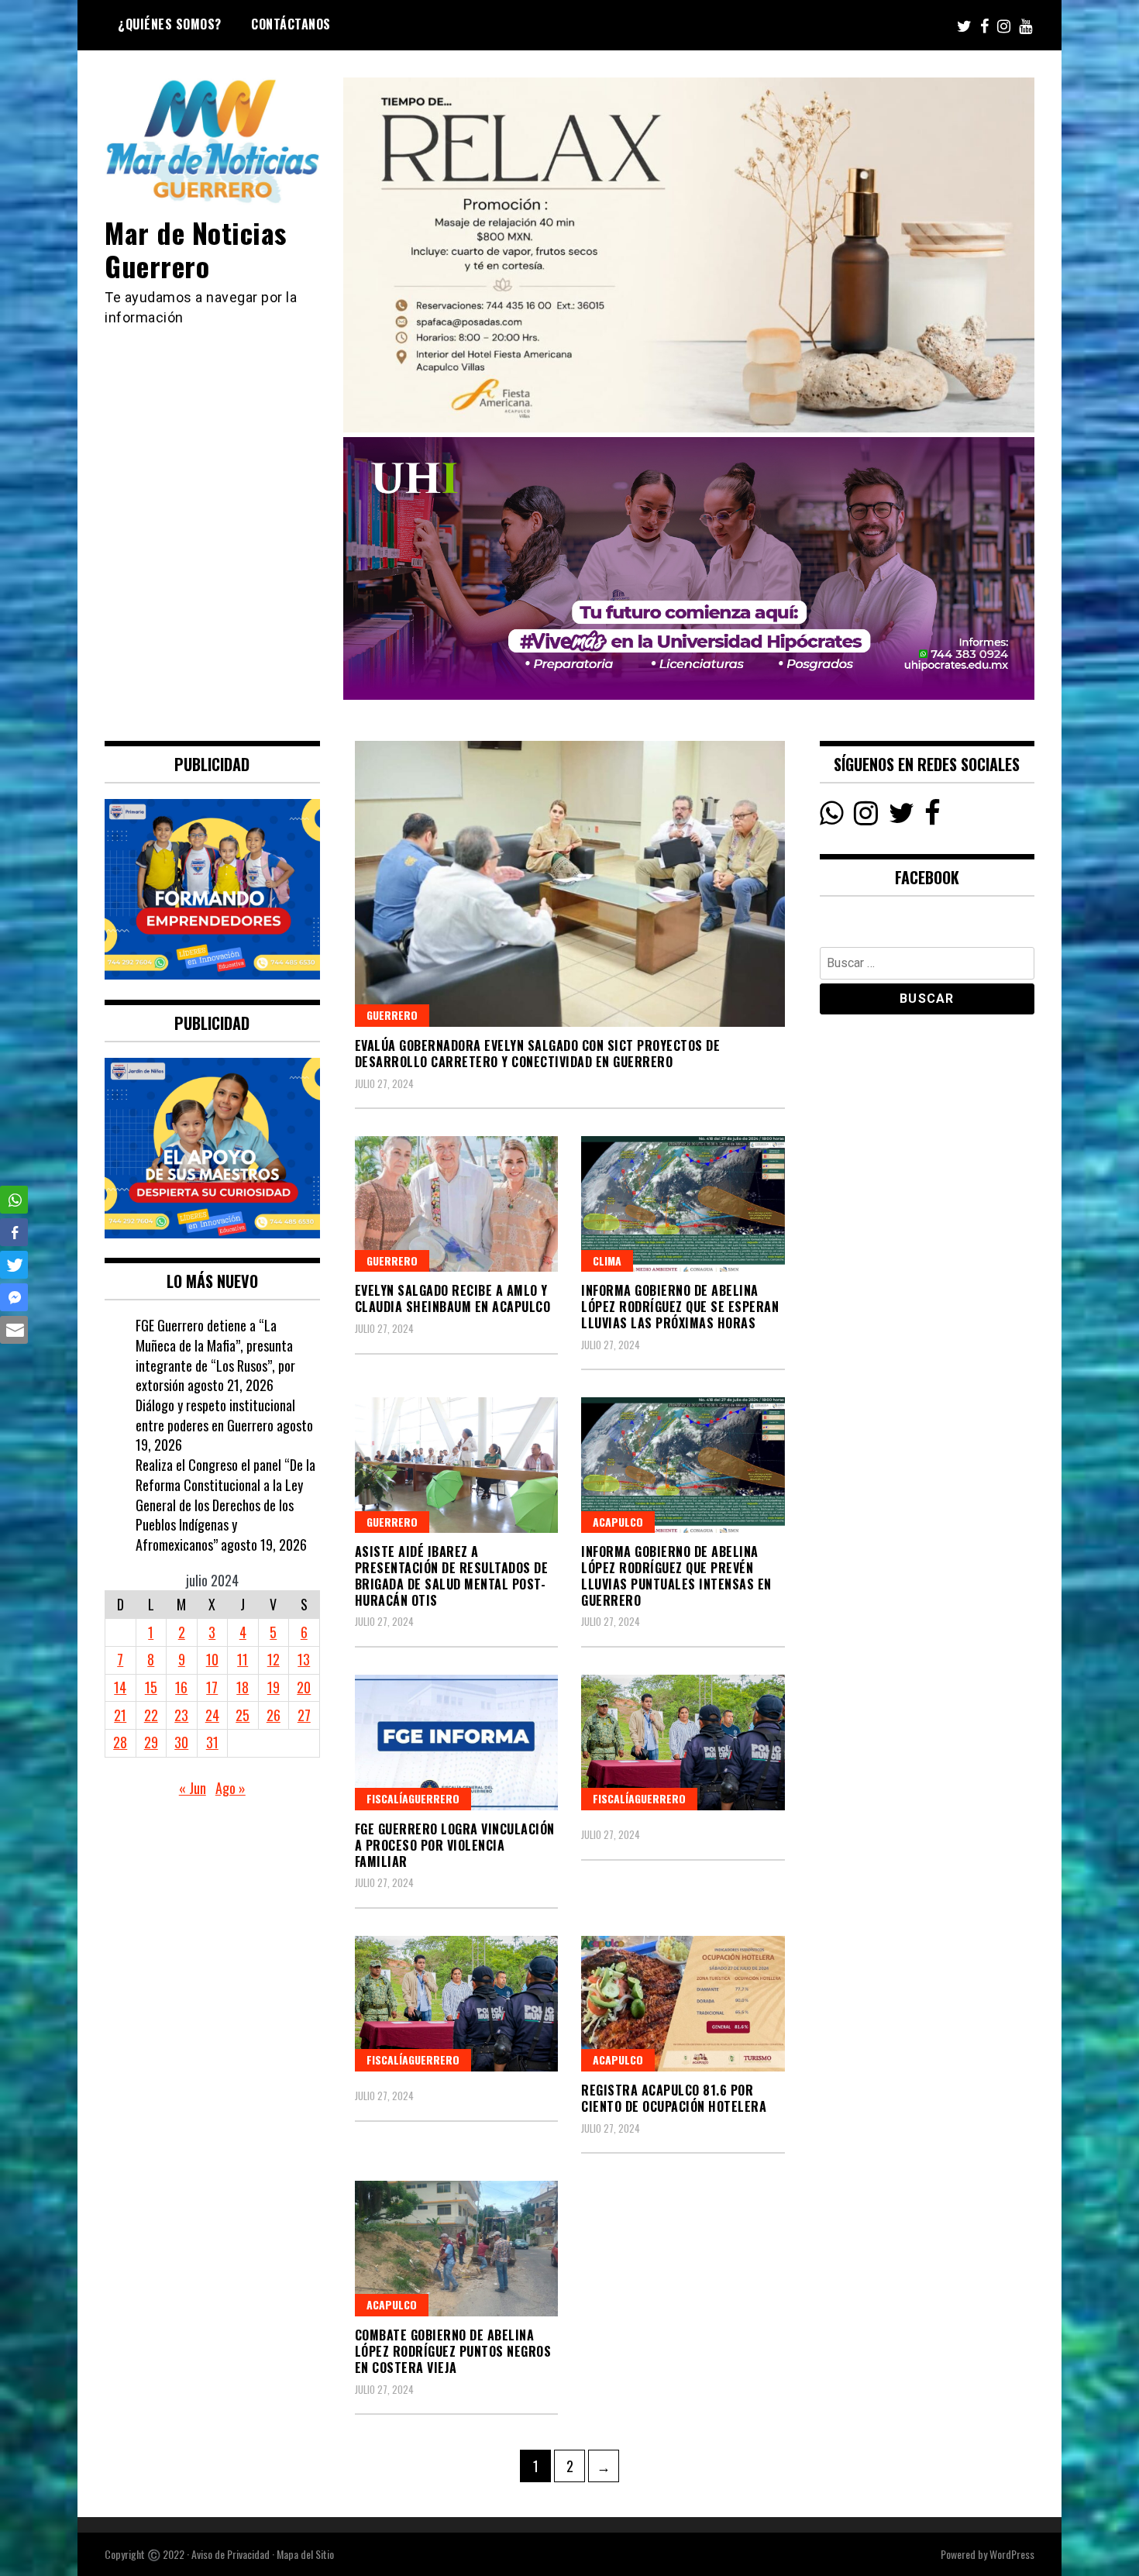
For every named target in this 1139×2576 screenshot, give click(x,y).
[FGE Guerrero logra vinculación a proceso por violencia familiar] (457, 1743)
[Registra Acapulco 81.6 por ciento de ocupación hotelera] (683, 2004)
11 (243, 1659)
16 (181, 1687)
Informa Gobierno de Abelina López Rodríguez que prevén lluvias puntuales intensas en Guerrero (676, 1576)
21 (120, 1715)
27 (304, 1715)
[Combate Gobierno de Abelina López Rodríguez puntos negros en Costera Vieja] (457, 2249)
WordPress (1012, 2554)
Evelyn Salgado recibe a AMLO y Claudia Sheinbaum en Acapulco (453, 1298)
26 (274, 1715)
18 (243, 1687)
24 (212, 1715)
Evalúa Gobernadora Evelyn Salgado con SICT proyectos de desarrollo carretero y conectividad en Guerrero (538, 1054)
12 (274, 1659)
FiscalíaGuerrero (413, 1798)
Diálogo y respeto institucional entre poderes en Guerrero (215, 1415)
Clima (607, 1260)
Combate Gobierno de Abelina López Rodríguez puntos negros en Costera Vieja (453, 2351)
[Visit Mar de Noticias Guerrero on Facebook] (933, 817)
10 (212, 1659)
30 (181, 1742)
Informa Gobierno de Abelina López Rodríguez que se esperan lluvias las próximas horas (680, 1307)
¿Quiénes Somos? (170, 24)
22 (151, 1715)
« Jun (193, 1788)
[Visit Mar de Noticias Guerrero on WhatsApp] (832, 817)
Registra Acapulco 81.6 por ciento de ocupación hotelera (674, 2098)
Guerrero (392, 1015)
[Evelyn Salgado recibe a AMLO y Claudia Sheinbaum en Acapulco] (457, 1204)
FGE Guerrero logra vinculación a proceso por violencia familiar (455, 1845)
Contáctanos (291, 24)
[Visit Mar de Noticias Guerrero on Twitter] (902, 817)
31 (212, 1742)
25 (243, 1715)
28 (120, 1742)
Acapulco (618, 1522)
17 (212, 1687)
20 (304, 1687)
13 (304, 1659)
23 (181, 1715)
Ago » (231, 1788)
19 (274, 1687)
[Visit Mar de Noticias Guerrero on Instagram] (866, 817)
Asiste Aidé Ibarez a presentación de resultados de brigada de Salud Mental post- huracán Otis (452, 1576)
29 (151, 1742)
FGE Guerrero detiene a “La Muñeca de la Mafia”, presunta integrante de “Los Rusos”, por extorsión (215, 1355)
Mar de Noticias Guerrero (196, 249)
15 (151, 1687)
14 (120, 1687)
